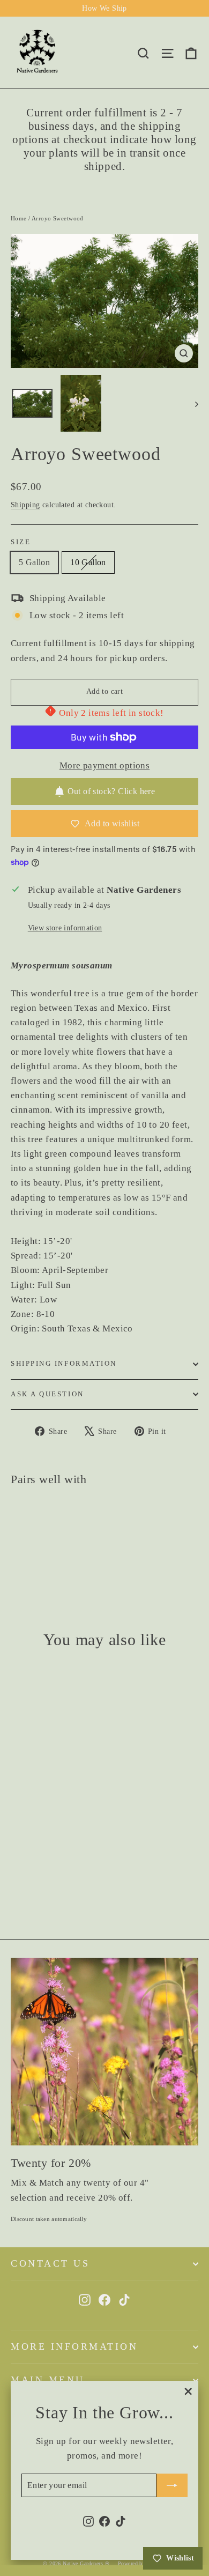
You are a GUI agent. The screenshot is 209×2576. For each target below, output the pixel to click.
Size (21, 542)
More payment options (105, 765)
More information (74, 2346)
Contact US (50, 2263)
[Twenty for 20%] (104, 2052)
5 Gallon (34, 562)
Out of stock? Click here (111, 791)
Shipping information (64, 1364)
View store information (65, 928)
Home (19, 218)
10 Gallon (88, 562)
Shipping (25, 505)
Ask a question (47, 1394)
